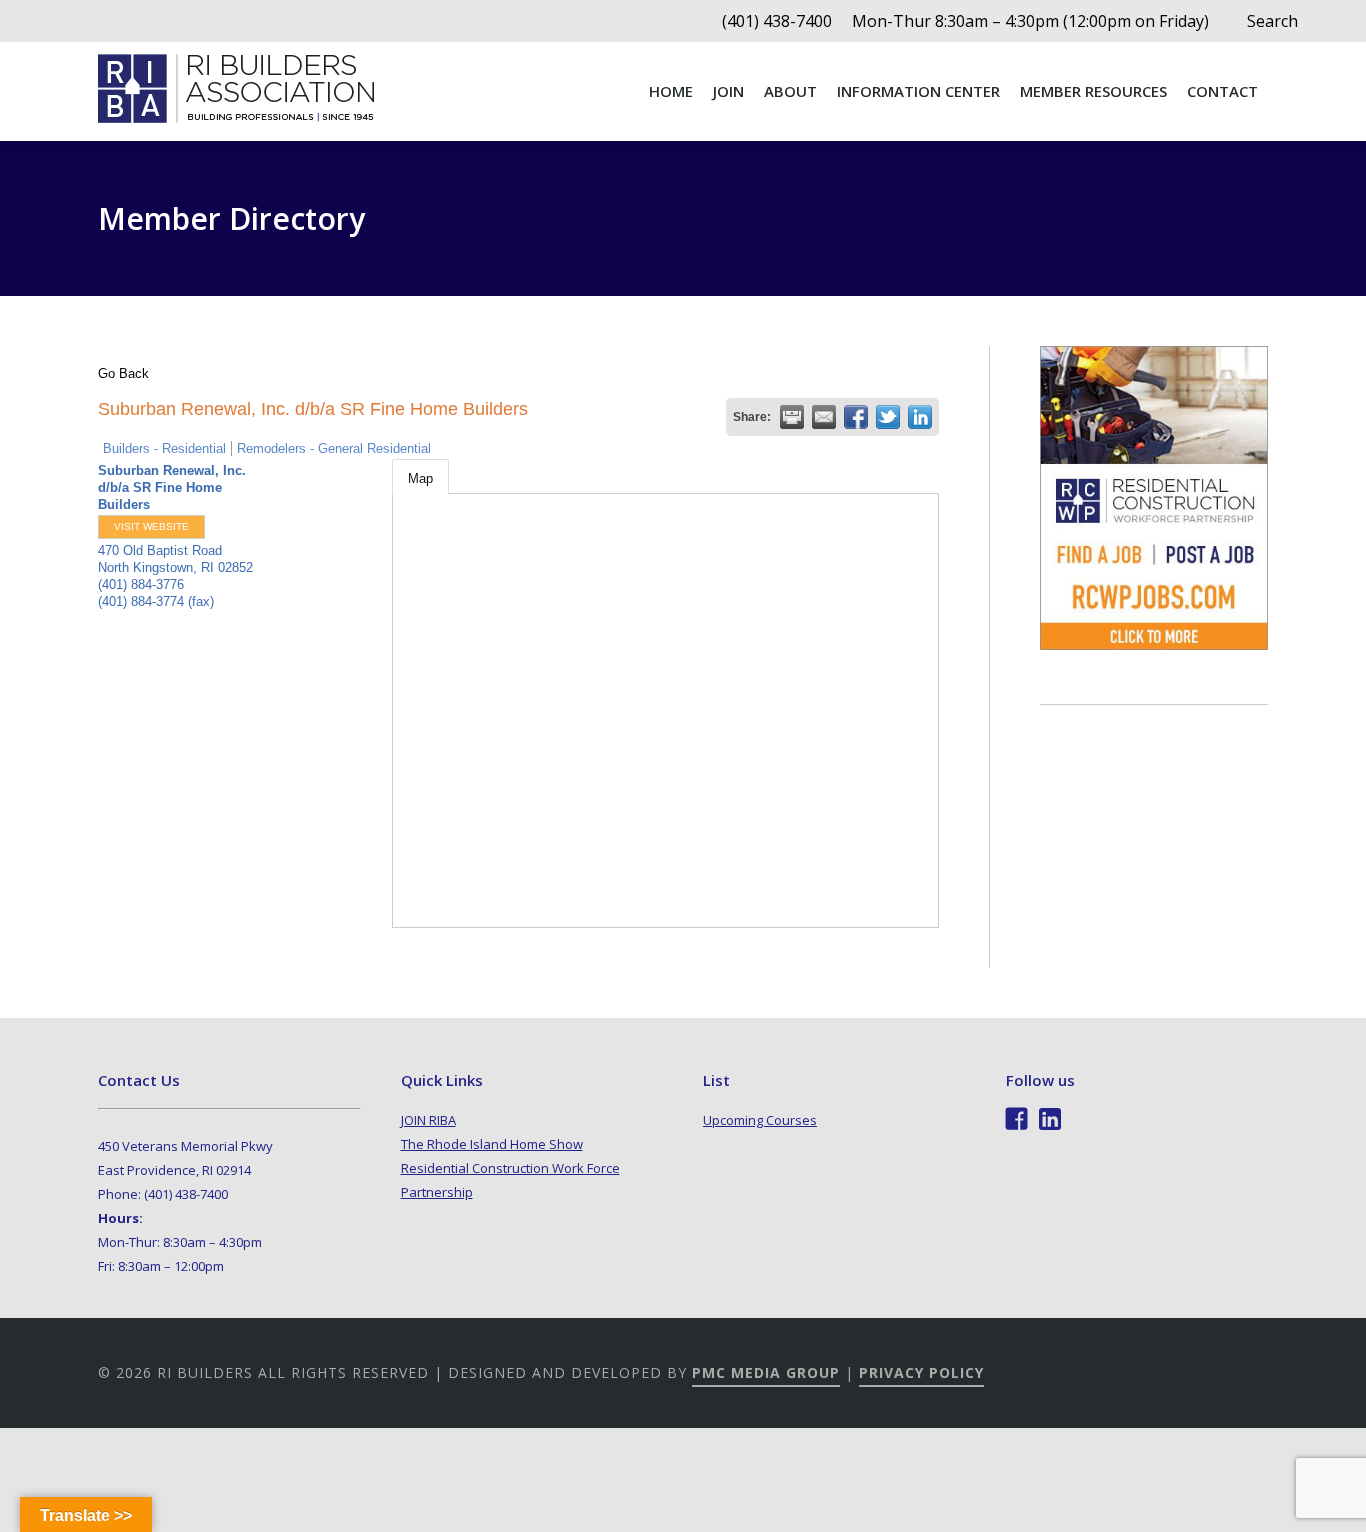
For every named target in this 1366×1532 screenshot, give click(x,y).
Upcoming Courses (760, 1120)
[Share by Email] (824, 417)
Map (420, 478)
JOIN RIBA (428, 1120)
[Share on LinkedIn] (920, 417)
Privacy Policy (921, 1372)
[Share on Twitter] (888, 417)
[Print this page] (792, 417)
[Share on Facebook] (856, 417)
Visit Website (151, 526)
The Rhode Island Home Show (492, 1144)
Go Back (123, 373)
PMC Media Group (766, 1372)
